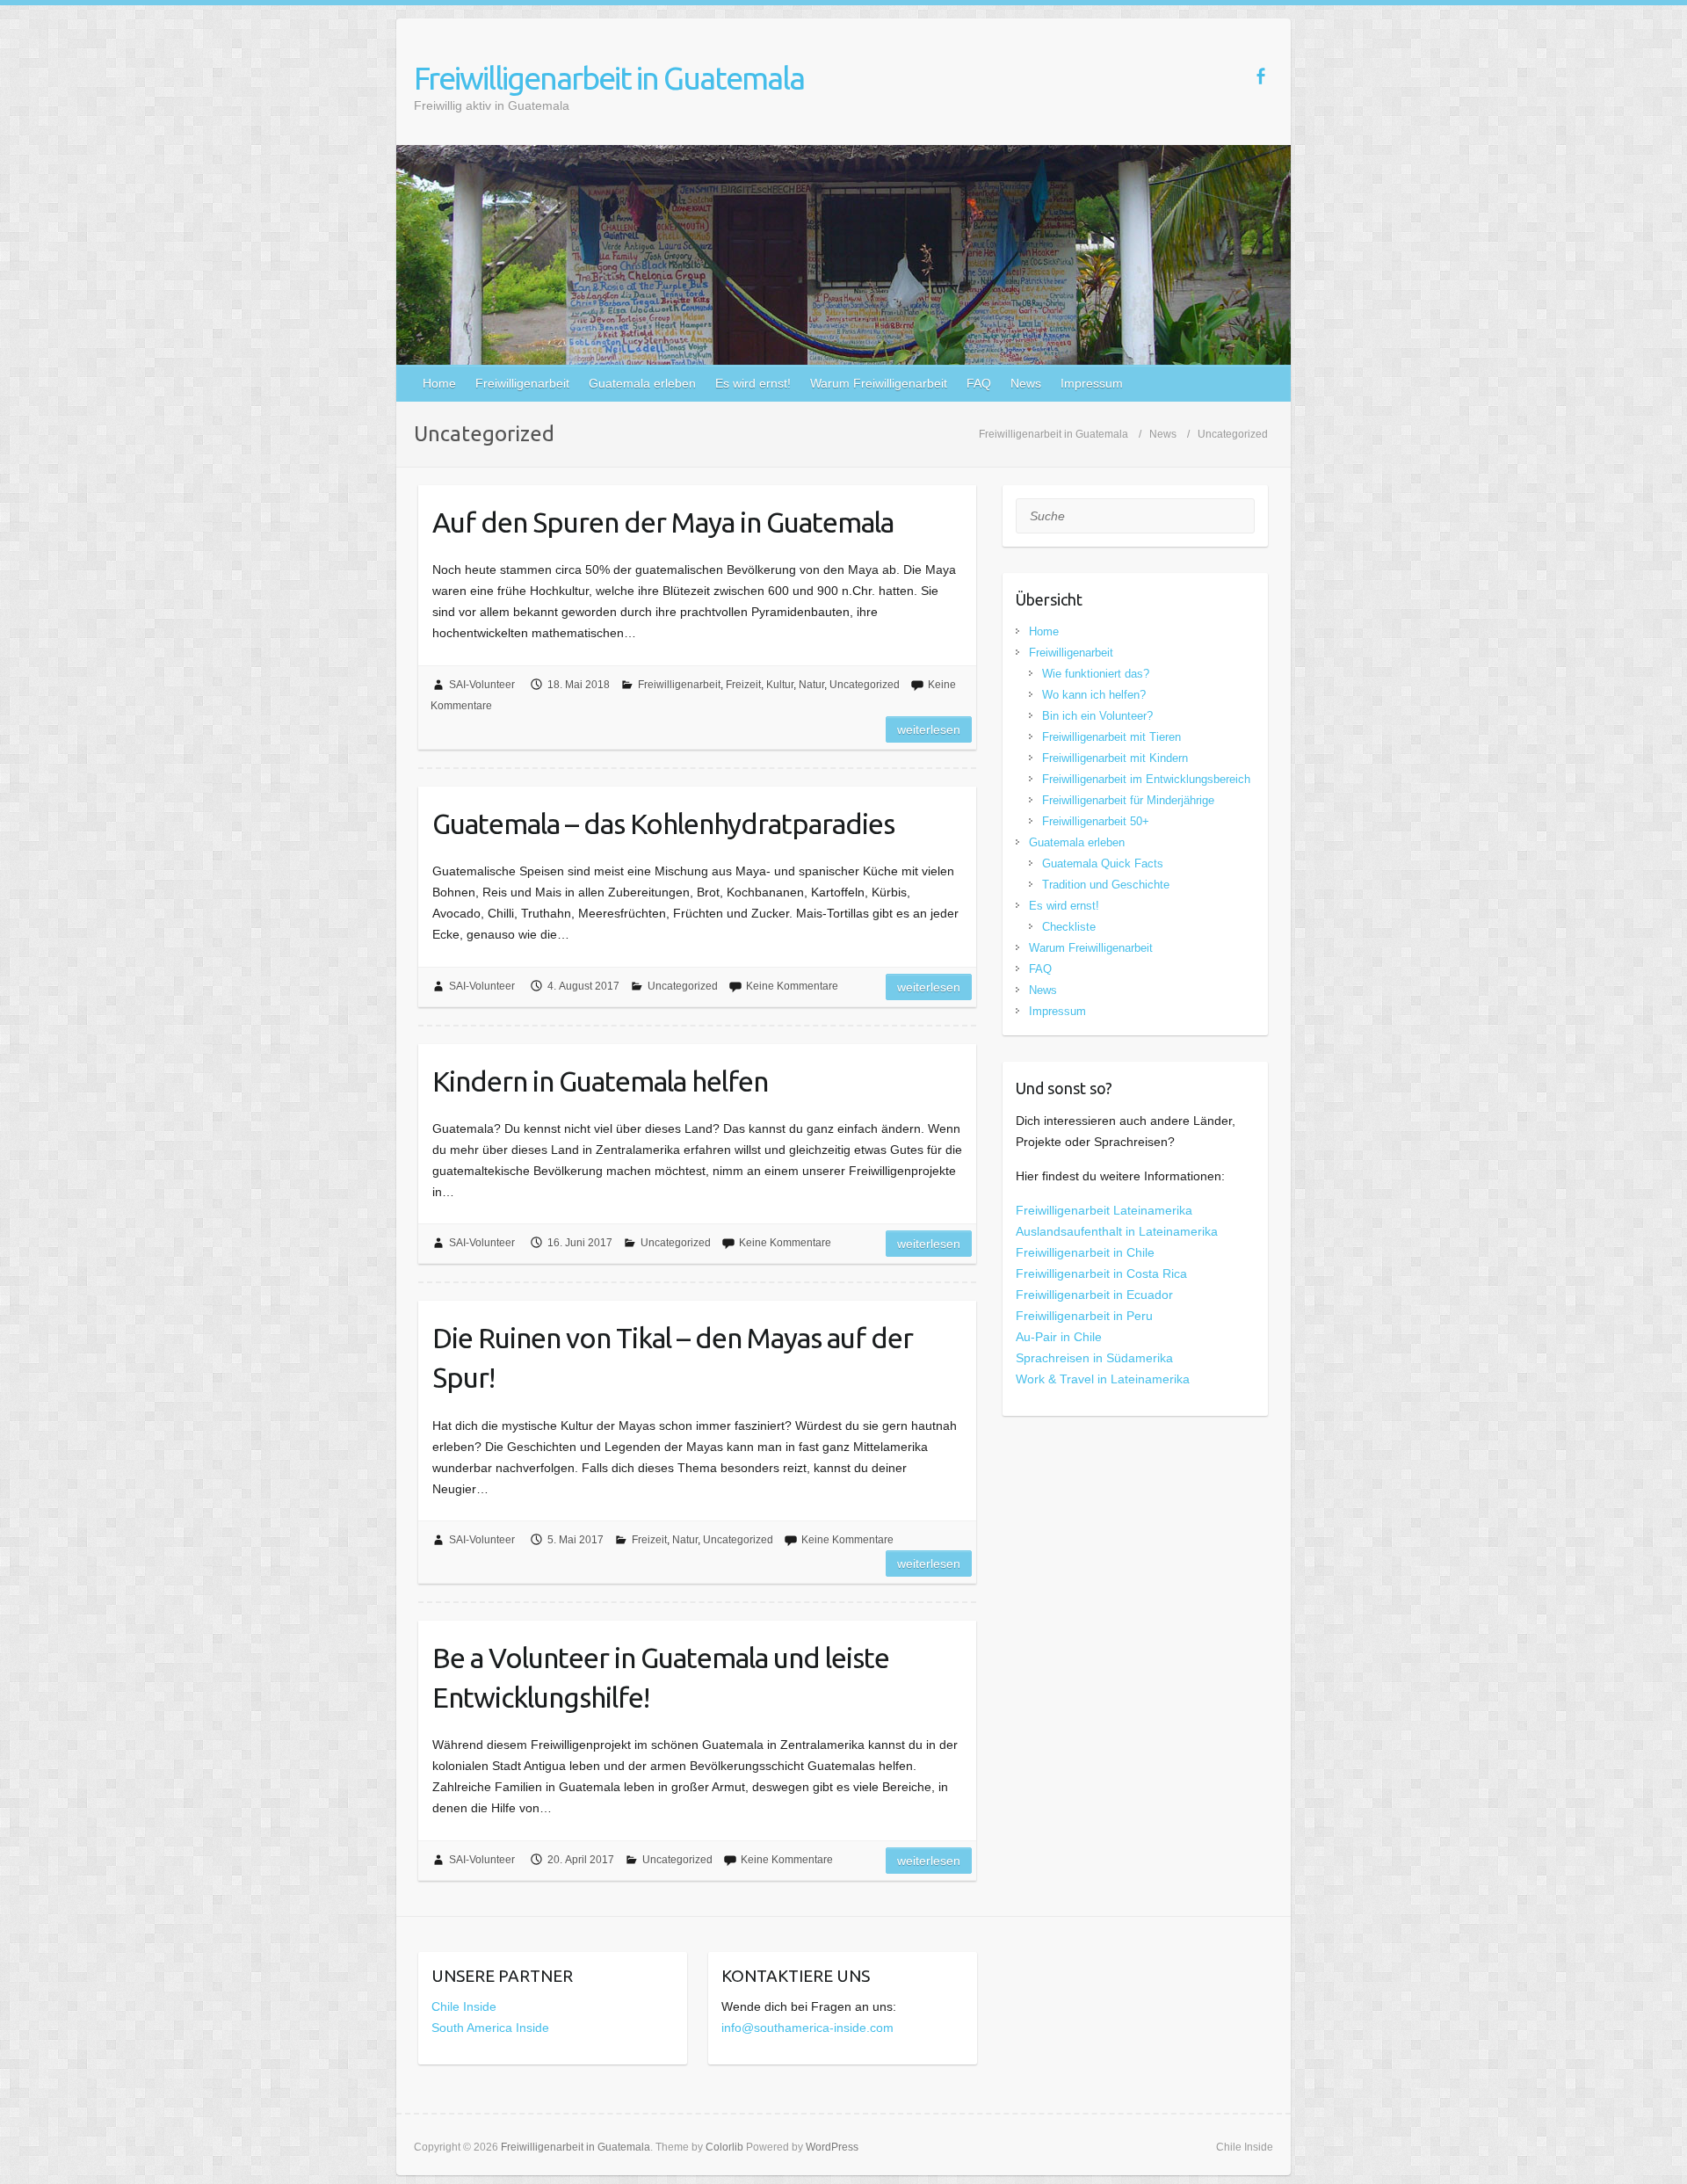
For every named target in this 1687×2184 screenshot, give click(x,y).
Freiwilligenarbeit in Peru (1084, 1316)
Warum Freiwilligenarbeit (879, 383)
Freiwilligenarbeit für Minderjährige (1128, 800)
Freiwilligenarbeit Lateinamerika (1104, 1210)
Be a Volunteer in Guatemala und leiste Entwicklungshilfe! (661, 1677)
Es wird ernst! (753, 383)
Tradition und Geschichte (1106, 885)
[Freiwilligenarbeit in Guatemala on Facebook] (1260, 76)
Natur (811, 685)
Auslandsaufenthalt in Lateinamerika (1117, 1231)
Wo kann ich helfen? (1094, 695)
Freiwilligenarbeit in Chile (1085, 1252)
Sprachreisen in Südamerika (1094, 1358)
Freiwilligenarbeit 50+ (1096, 821)
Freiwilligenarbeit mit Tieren (1111, 737)
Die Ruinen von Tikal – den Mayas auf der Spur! (673, 1357)
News (1026, 383)
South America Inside (490, 2028)
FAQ (979, 383)
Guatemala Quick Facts (1103, 863)
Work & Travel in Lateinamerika (1103, 1379)
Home (439, 383)
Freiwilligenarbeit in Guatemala (609, 78)
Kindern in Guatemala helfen (600, 1081)
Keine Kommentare (792, 986)
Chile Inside (464, 2006)
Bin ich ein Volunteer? (1097, 716)
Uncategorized (865, 685)
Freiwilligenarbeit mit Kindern (1115, 758)
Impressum (1092, 383)
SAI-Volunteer (482, 685)
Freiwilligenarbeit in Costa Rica (1101, 1273)
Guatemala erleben (642, 383)
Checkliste (1069, 927)
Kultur (780, 685)
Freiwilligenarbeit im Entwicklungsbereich (1146, 779)
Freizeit (743, 685)
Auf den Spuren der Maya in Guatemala (663, 522)
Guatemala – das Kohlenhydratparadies (663, 824)
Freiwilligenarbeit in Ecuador (1094, 1295)
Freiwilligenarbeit (522, 383)
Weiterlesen (929, 729)
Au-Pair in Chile (1059, 1337)
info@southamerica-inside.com (807, 2028)
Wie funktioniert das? (1096, 674)
